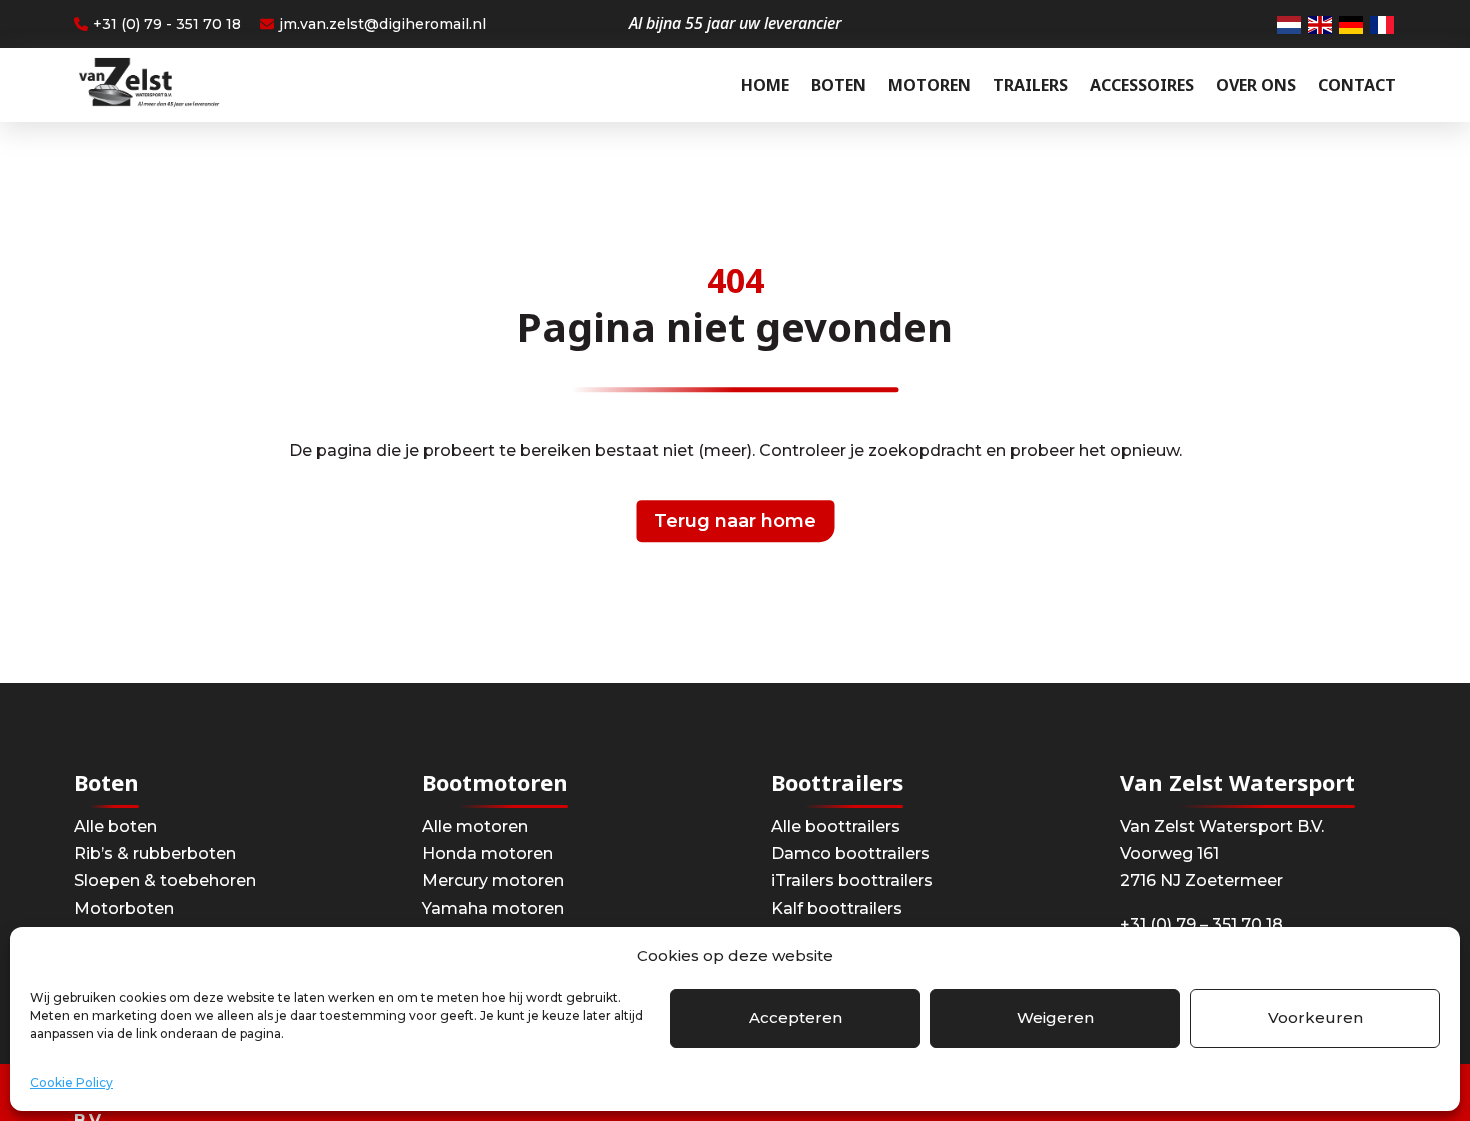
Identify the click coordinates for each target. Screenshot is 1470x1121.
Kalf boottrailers (836, 908)
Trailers (1030, 85)
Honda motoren (487, 853)
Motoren (929, 85)
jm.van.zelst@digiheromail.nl (382, 24)
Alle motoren (475, 826)
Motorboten (124, 908)
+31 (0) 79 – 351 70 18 (1201, 924)
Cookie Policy (71, 1082)
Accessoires (1142, 85)
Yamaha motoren (493, 908)
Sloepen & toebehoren (165, 880)
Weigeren (1055, 1017)
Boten (838, 85)
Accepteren (795, 1017)
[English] (1321, 24)
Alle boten (115, 826)
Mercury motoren (493, 880)
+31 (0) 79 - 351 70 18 (167, 24)
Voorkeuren (1315, 1017)
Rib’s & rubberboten (155, 853)
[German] (1352, 24)
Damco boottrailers (850, 853)
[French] (1383, 24)
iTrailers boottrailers (852, 880)
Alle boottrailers (835, 826)
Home (765, 85)
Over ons (1256, 85)
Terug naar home (735, 521)
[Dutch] (1290, 24)
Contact (1357, 85)
